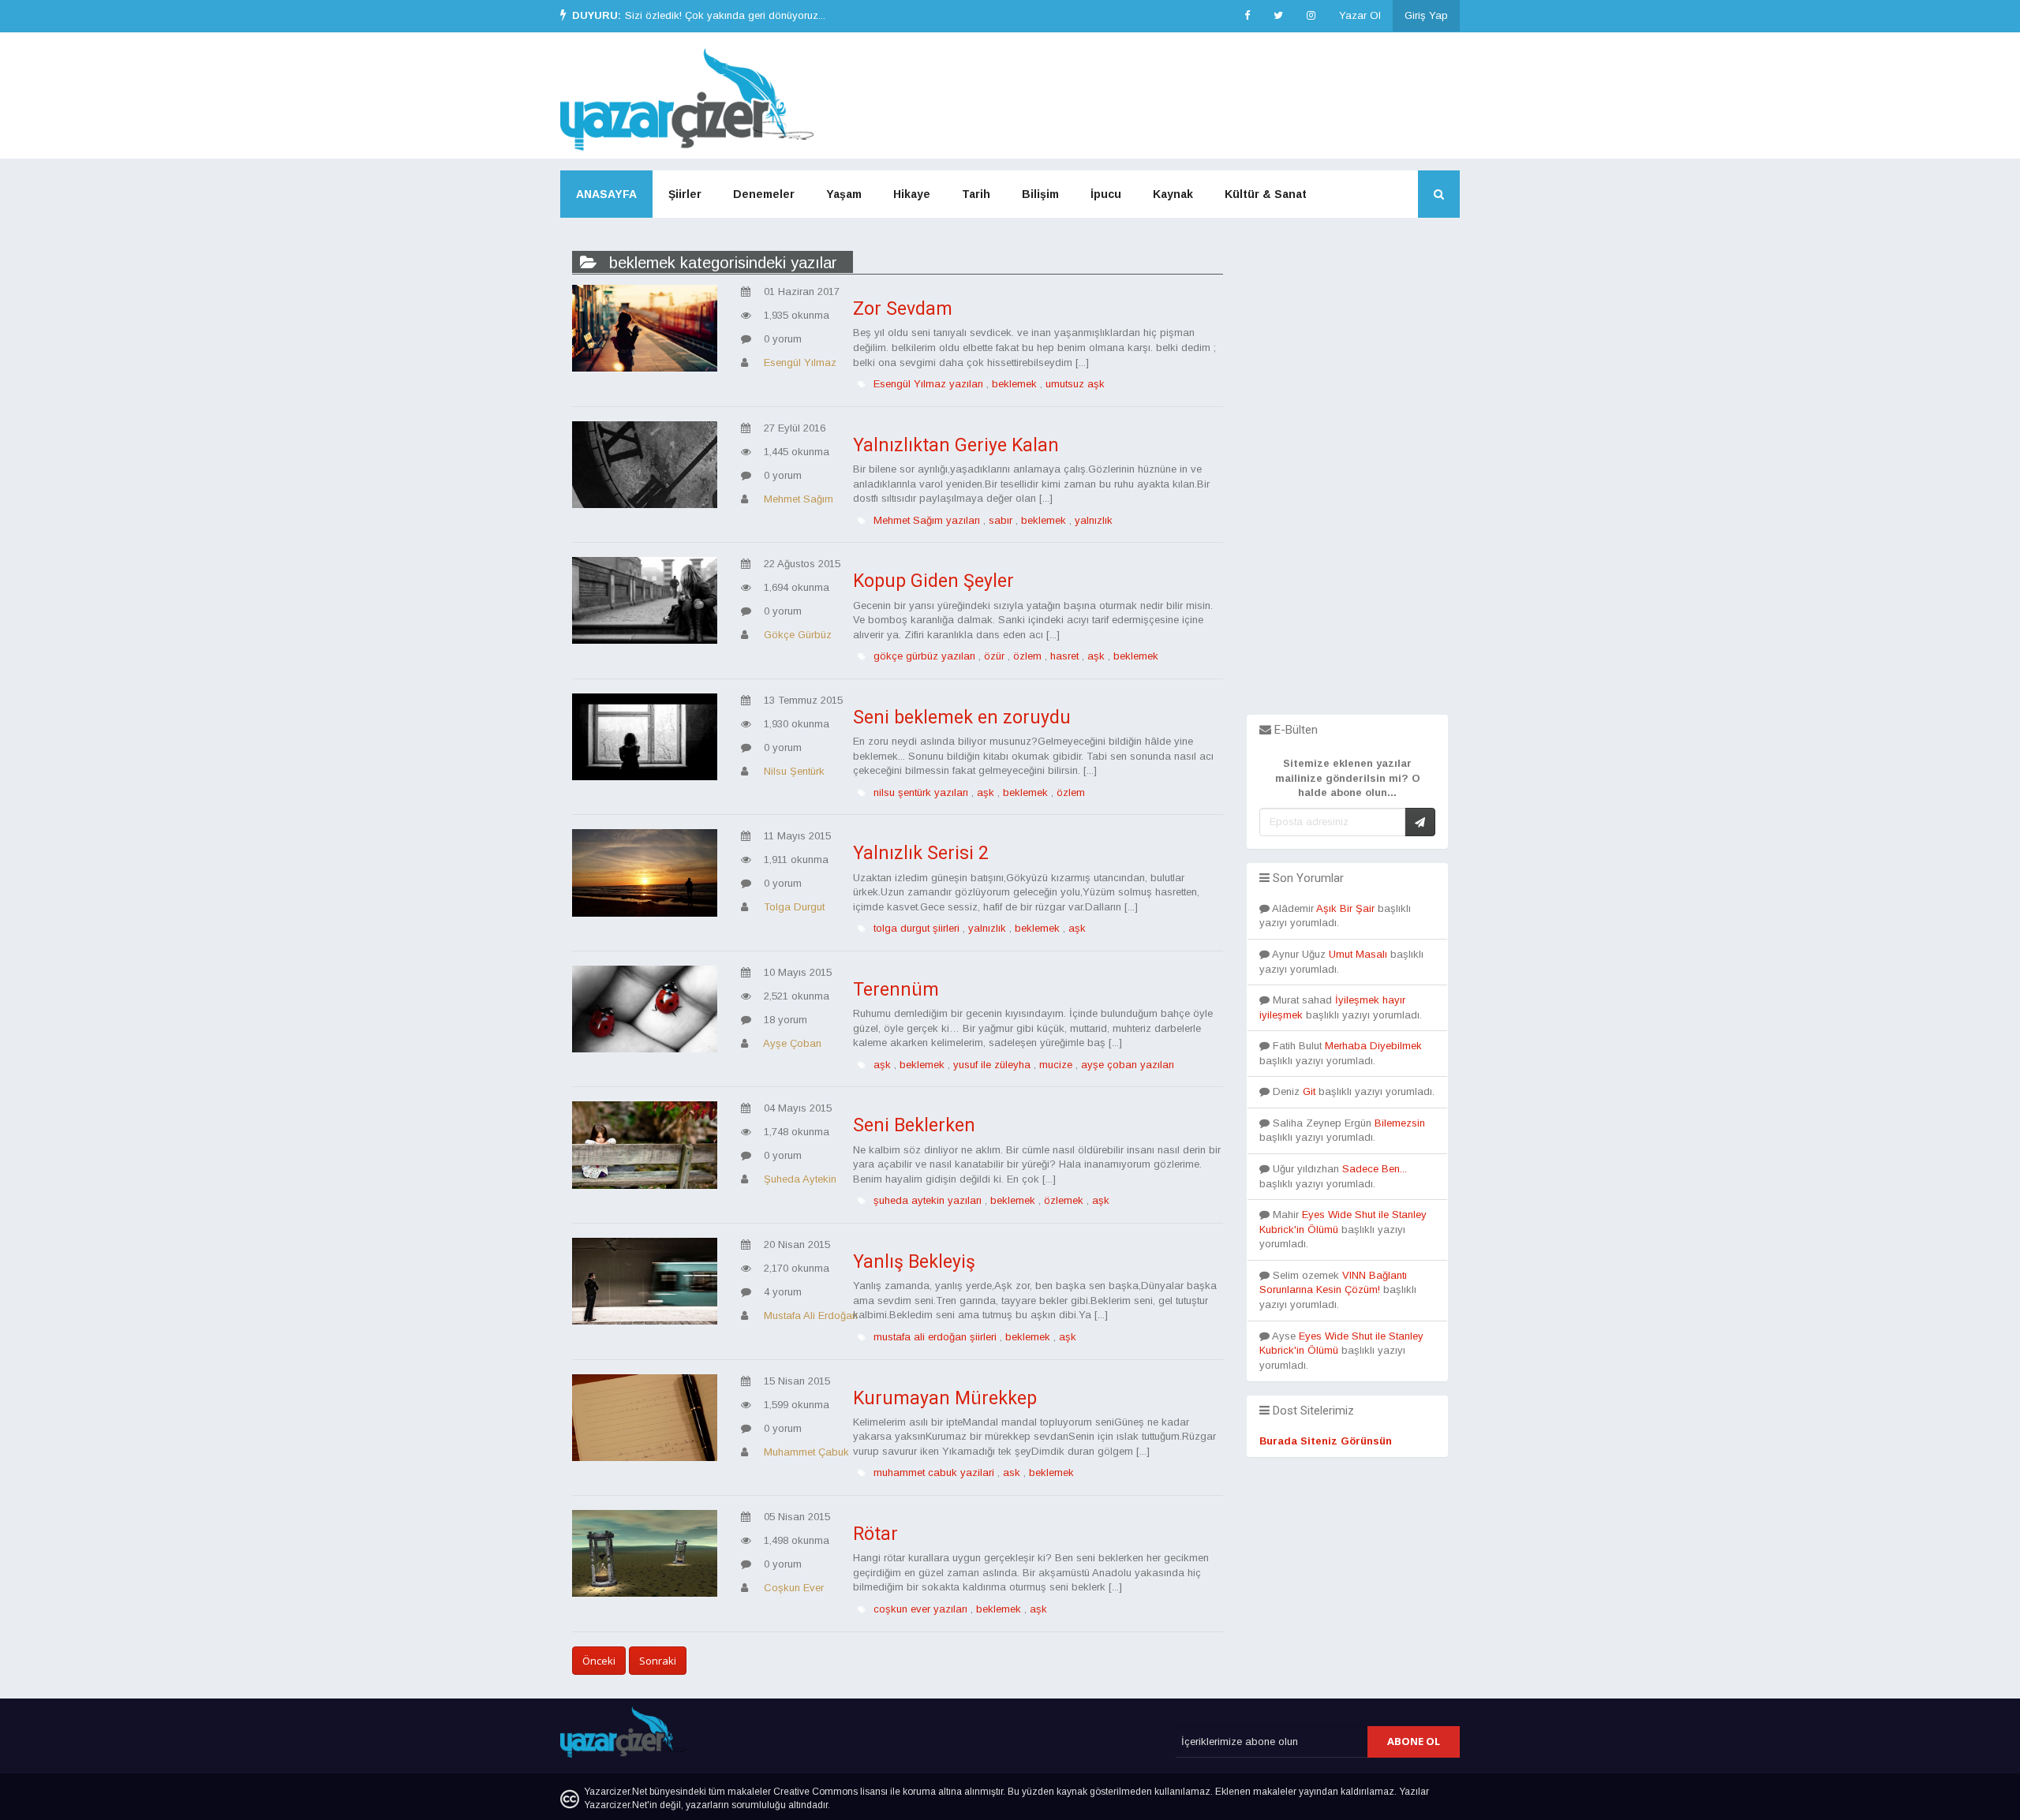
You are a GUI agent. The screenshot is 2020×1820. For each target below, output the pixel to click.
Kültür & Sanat (1266, 194)
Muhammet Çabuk (806, 1452)
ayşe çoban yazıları (1128, 1065)
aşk (1096, 656)
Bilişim (1040, 194)
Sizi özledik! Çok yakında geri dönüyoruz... (725, 15)
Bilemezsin (1400, 1123)
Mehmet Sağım (799, 499)
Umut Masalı (1358, 954)
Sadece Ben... (1375, 1169)
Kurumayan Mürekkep (945, 1398)
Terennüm (896, 990)
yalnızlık (1094, 520)
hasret (1064, 656)
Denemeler (764, 194)
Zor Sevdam (903, 309)
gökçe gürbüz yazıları (924, 656)
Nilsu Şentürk (794, 771)
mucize (1056, 1065)
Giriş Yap (1426, 15)
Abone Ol (1414, 1741)
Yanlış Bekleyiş (914, 1262)
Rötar (875, 1534)
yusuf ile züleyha (992, 1065)
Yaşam (844, 194)
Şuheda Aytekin (800, 1179)
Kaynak (1173, 194)
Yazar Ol (1360, 15)
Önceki (599, 1661)
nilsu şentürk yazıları (921, 792)
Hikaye (912, 194)
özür (994, 656)
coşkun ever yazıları (920, 1609)
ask (1012, 1472)
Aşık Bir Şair (1345, 908)
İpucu (1106, 194)
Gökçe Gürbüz (798, 635)
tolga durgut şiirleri (916, 928)
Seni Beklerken (914, 1125)
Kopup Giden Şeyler (933, 581)
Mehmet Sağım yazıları (927, 520)
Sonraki (658, 1661)
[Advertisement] (1347, 478)
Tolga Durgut (794, 907)
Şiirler (685, 194)
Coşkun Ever (794, 1588)
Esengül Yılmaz (800, 363)
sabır (1001, 520)
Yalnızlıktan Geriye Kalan (956, 445)
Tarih (976, 194)
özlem (1027, 656)
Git (1309, 1091)
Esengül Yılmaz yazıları (928, 384)
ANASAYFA (606, 194)
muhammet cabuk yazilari (934, 1472)
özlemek (1064, 1200)
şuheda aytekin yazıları (928, 1200)
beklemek (1014, 384)
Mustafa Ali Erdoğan (811, 1315)
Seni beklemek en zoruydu (962, 718)
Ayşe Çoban (792, 1043)
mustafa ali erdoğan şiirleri (935, 1337)
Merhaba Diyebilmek (1373, 1046)
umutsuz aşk (1075, 384)
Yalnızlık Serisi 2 (921, 853)
